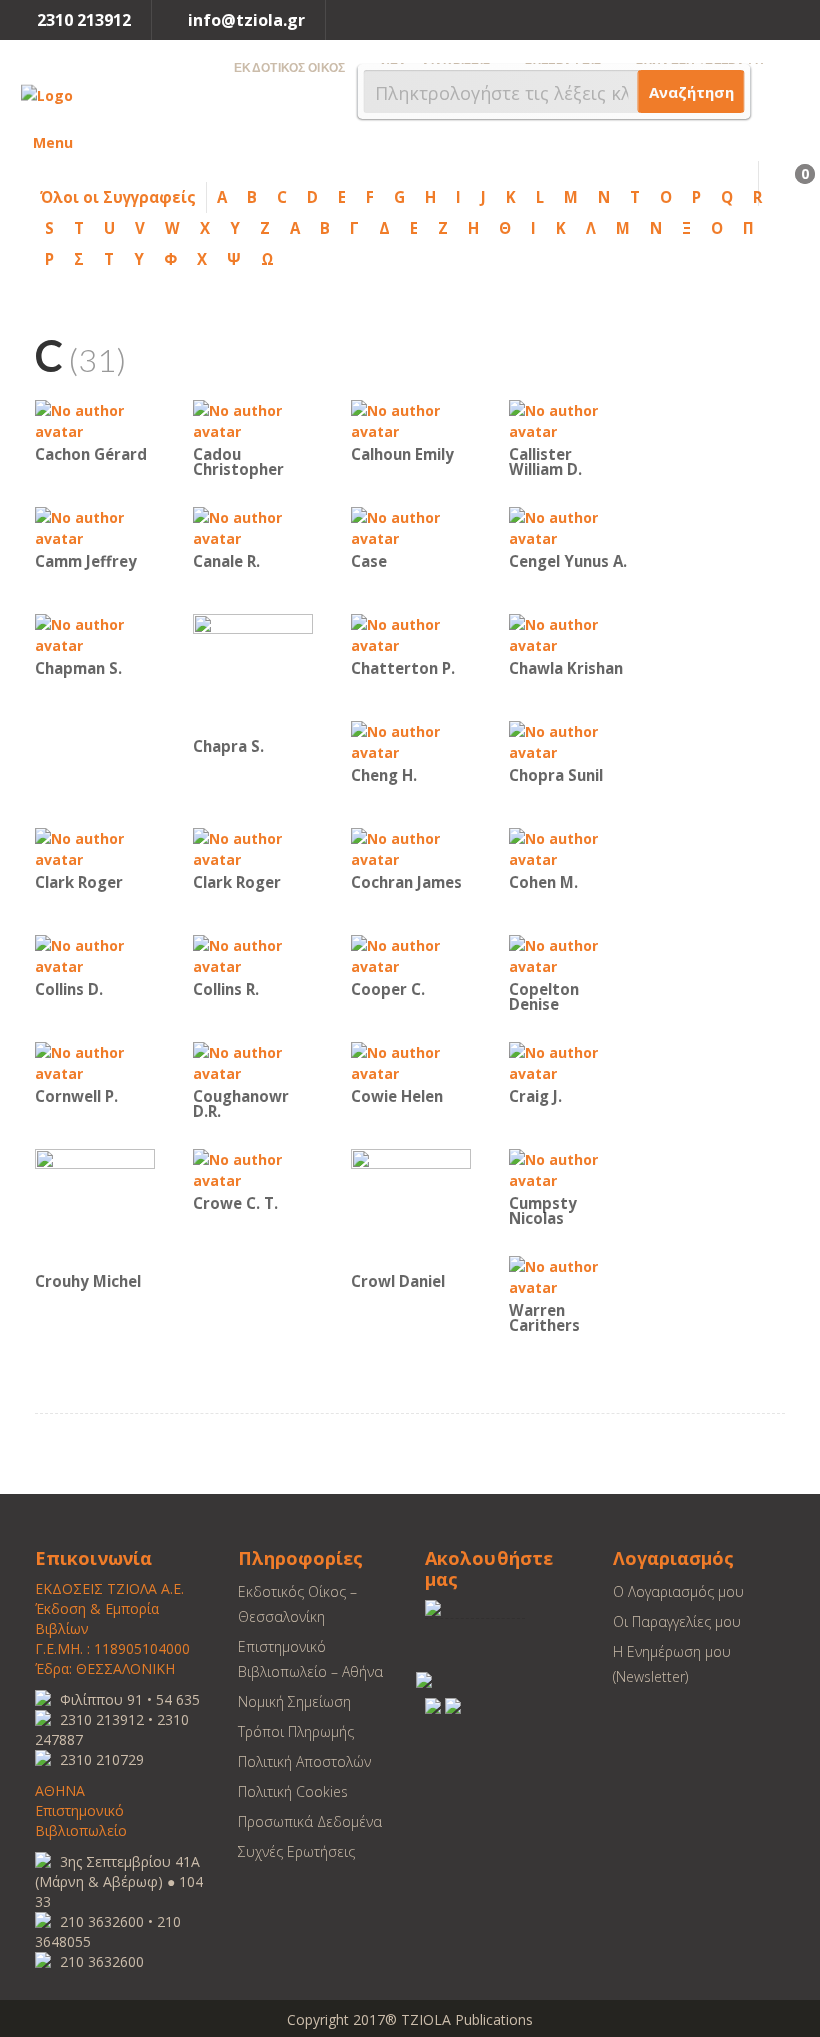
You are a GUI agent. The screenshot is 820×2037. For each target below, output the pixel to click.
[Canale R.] (253, 526)
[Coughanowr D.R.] (253, 1061)
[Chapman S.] (95, 633)
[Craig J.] (569, 1061)
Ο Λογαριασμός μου (678, 1591)
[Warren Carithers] (569, 1275)
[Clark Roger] (95, 847)
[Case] (411, 526)
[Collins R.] (253, 954)
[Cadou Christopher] (253, 419)
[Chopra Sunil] (569, 740)
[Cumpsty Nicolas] (569, 1168)
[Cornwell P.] (95, 1061)
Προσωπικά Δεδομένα (310, 1821)
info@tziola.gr (246, 20)
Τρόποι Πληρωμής (296, 1731)
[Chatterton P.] (411, 633)
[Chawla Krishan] (569, 633)
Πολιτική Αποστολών (304, 1761)
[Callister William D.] (569, 419)
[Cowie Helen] (411, 1061)
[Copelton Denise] (569, 954)
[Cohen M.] (569, 847)
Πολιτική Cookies (293, 1791)
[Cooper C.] (411, 954)
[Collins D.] (95, 954)
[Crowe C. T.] (253, 1168)
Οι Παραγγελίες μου (677, 1621)
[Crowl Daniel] (411, 1207)
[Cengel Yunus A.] (569, 526)
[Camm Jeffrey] (95, 526)
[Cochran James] (411, 847)
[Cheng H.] (411, 740)
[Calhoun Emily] (411, 419)
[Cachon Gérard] (95, 419)
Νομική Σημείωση (294, 1701)
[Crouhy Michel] (95, 1207)
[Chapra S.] (253, 672)
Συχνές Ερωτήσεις (296, 1851)
